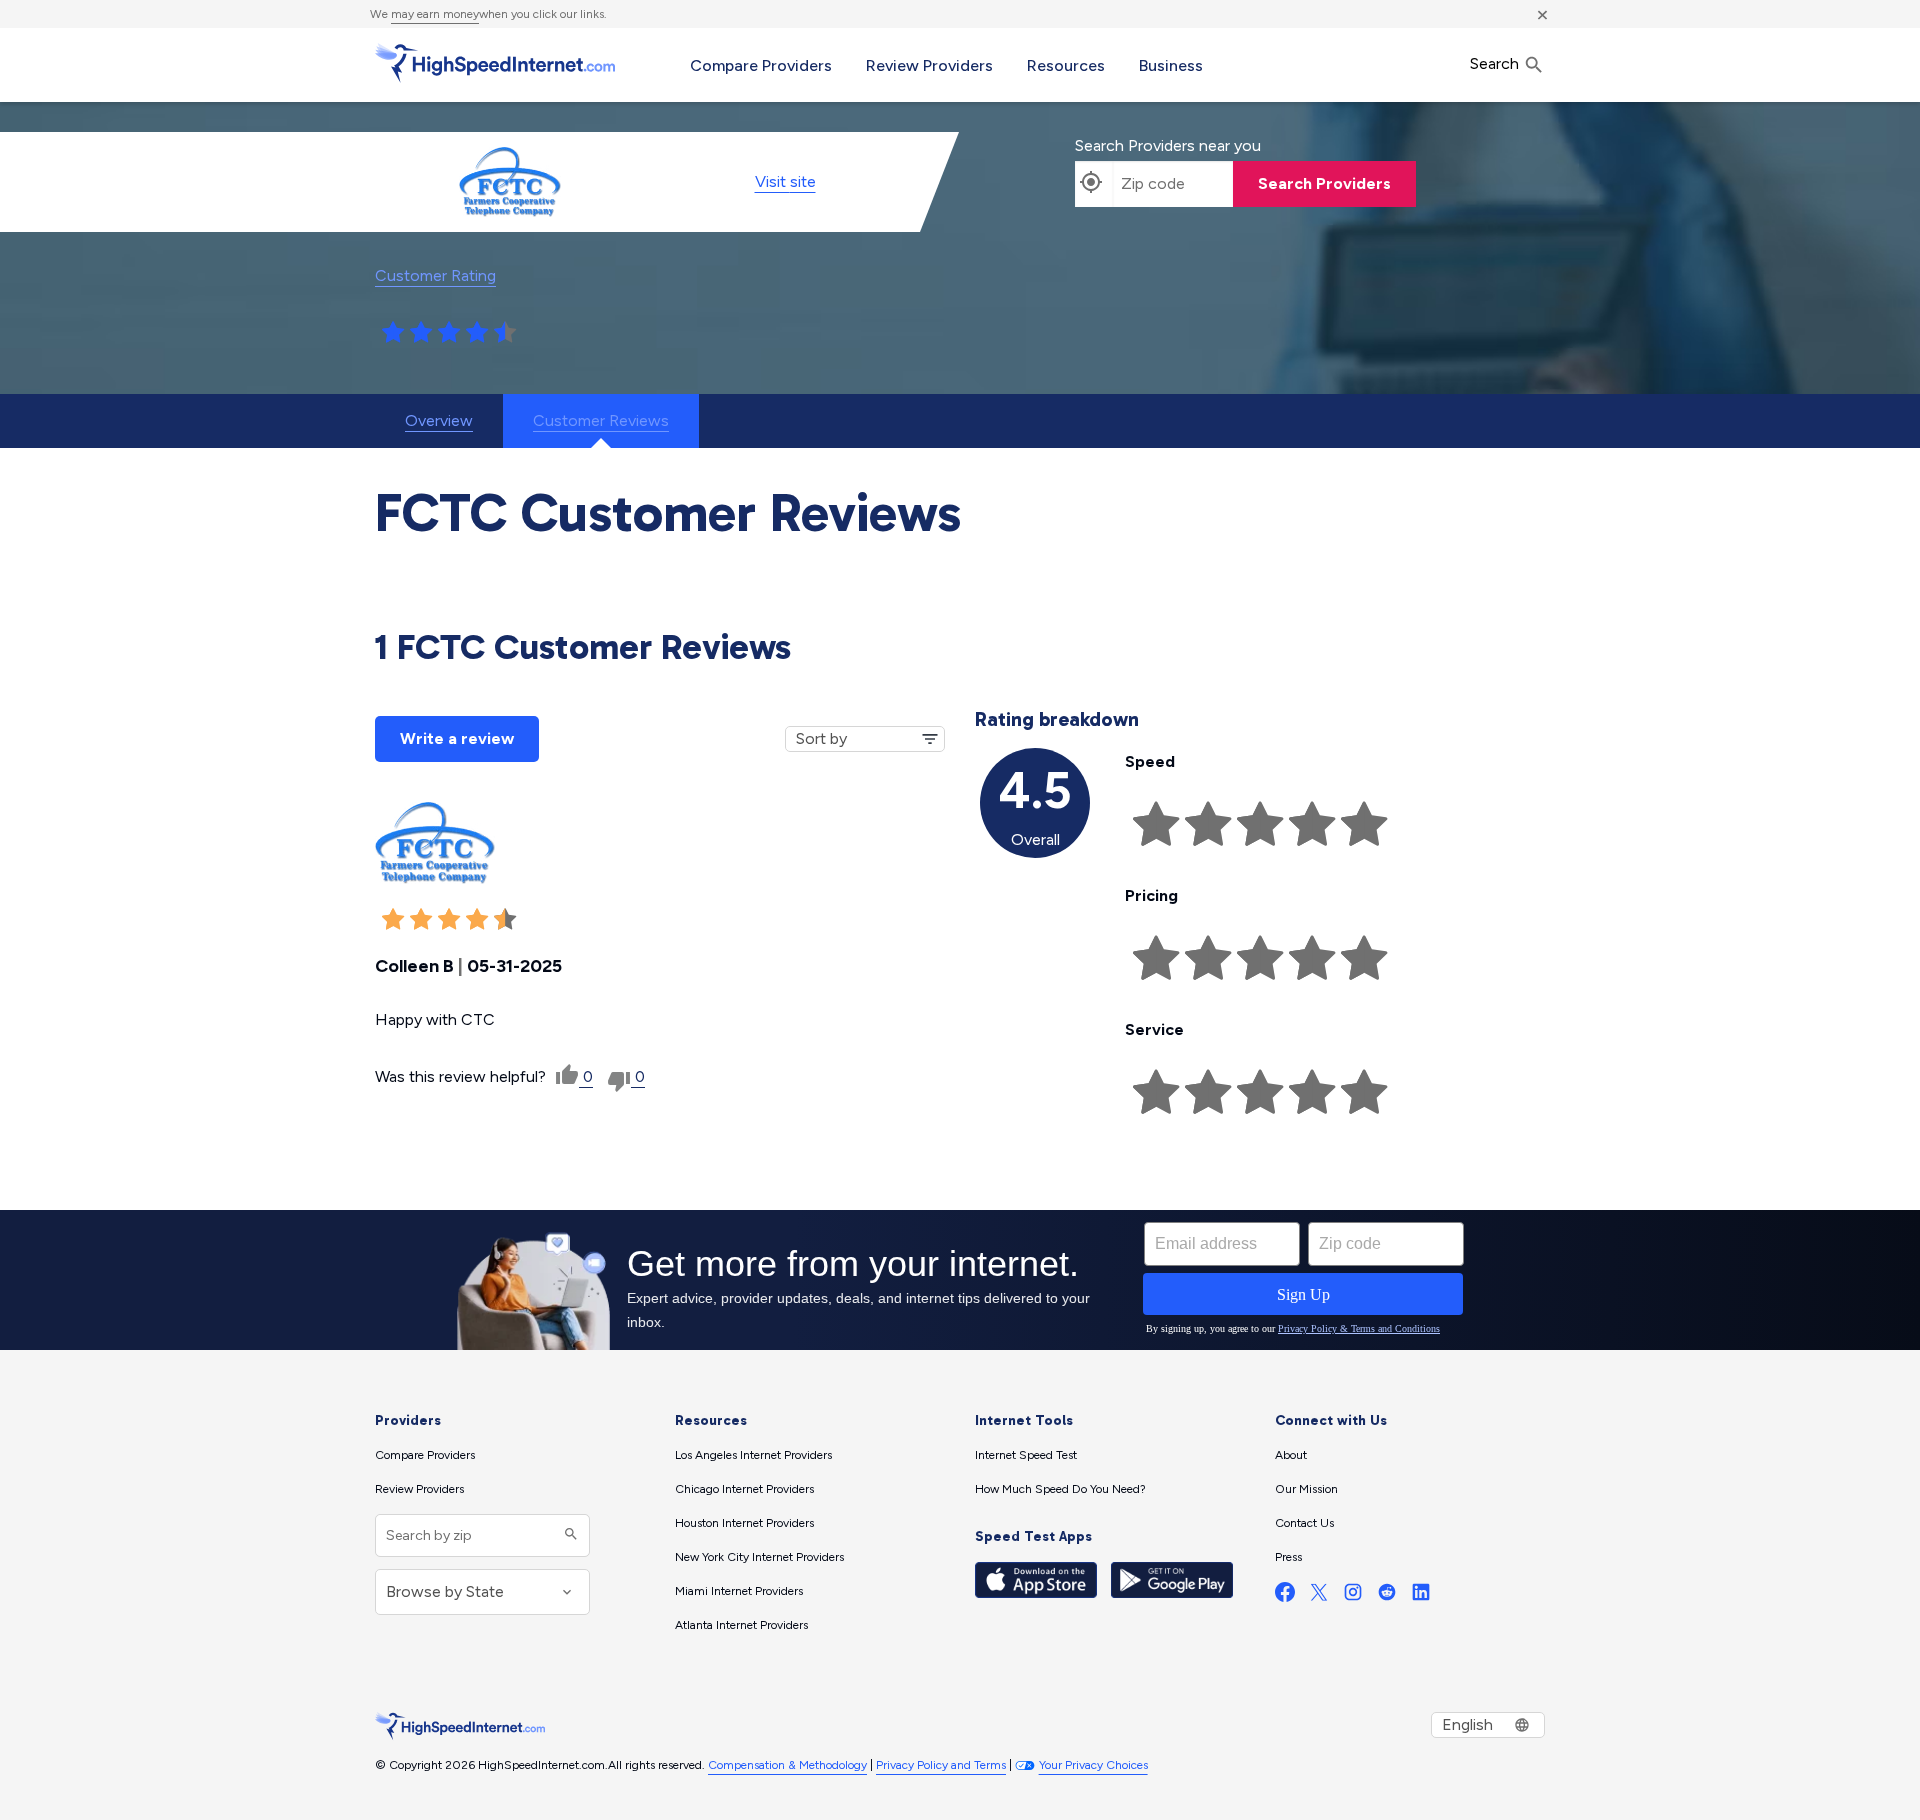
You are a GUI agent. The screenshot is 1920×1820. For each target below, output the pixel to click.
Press (1288, 1557)
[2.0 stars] (421, 333)
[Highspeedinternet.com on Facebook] (1285, 1596)
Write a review (457, 738)
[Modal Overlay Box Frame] (960, 1280)
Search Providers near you (1168, 145)
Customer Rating (435, 275)
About (1291, 1455)
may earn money (435, 14)
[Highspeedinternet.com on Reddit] (1387, 1596)
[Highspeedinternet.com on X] (1319, 1596)
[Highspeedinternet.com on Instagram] (1353, 1596)
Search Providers (1324, 183)
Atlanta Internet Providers (741, 1625)
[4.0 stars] (477, 333)
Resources (1066, 65)
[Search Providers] (568, 1535)
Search (1496, 63)
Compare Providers (761, 65)
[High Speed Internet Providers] (495, 63)
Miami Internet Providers (739, 1591)
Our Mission (1306, 1489)
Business (1171, 65)
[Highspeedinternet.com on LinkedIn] (1421, 1596)
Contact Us (1304, 1523)
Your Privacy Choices (1093, 1765)
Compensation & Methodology (787, 1765)
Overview (439, 420)
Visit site (785, 181)
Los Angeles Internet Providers (753, 1455)
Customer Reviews (601, 420)
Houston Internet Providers (744, 1523)
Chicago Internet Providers (744, 1489)
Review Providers (929, 65)
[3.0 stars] (449, 333)
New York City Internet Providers (759, 1557)
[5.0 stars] (505, 333)
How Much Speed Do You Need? (1060, 1489)
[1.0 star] (393, 333)
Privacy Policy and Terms (941, 1765)
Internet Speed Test (1026, 1455)
